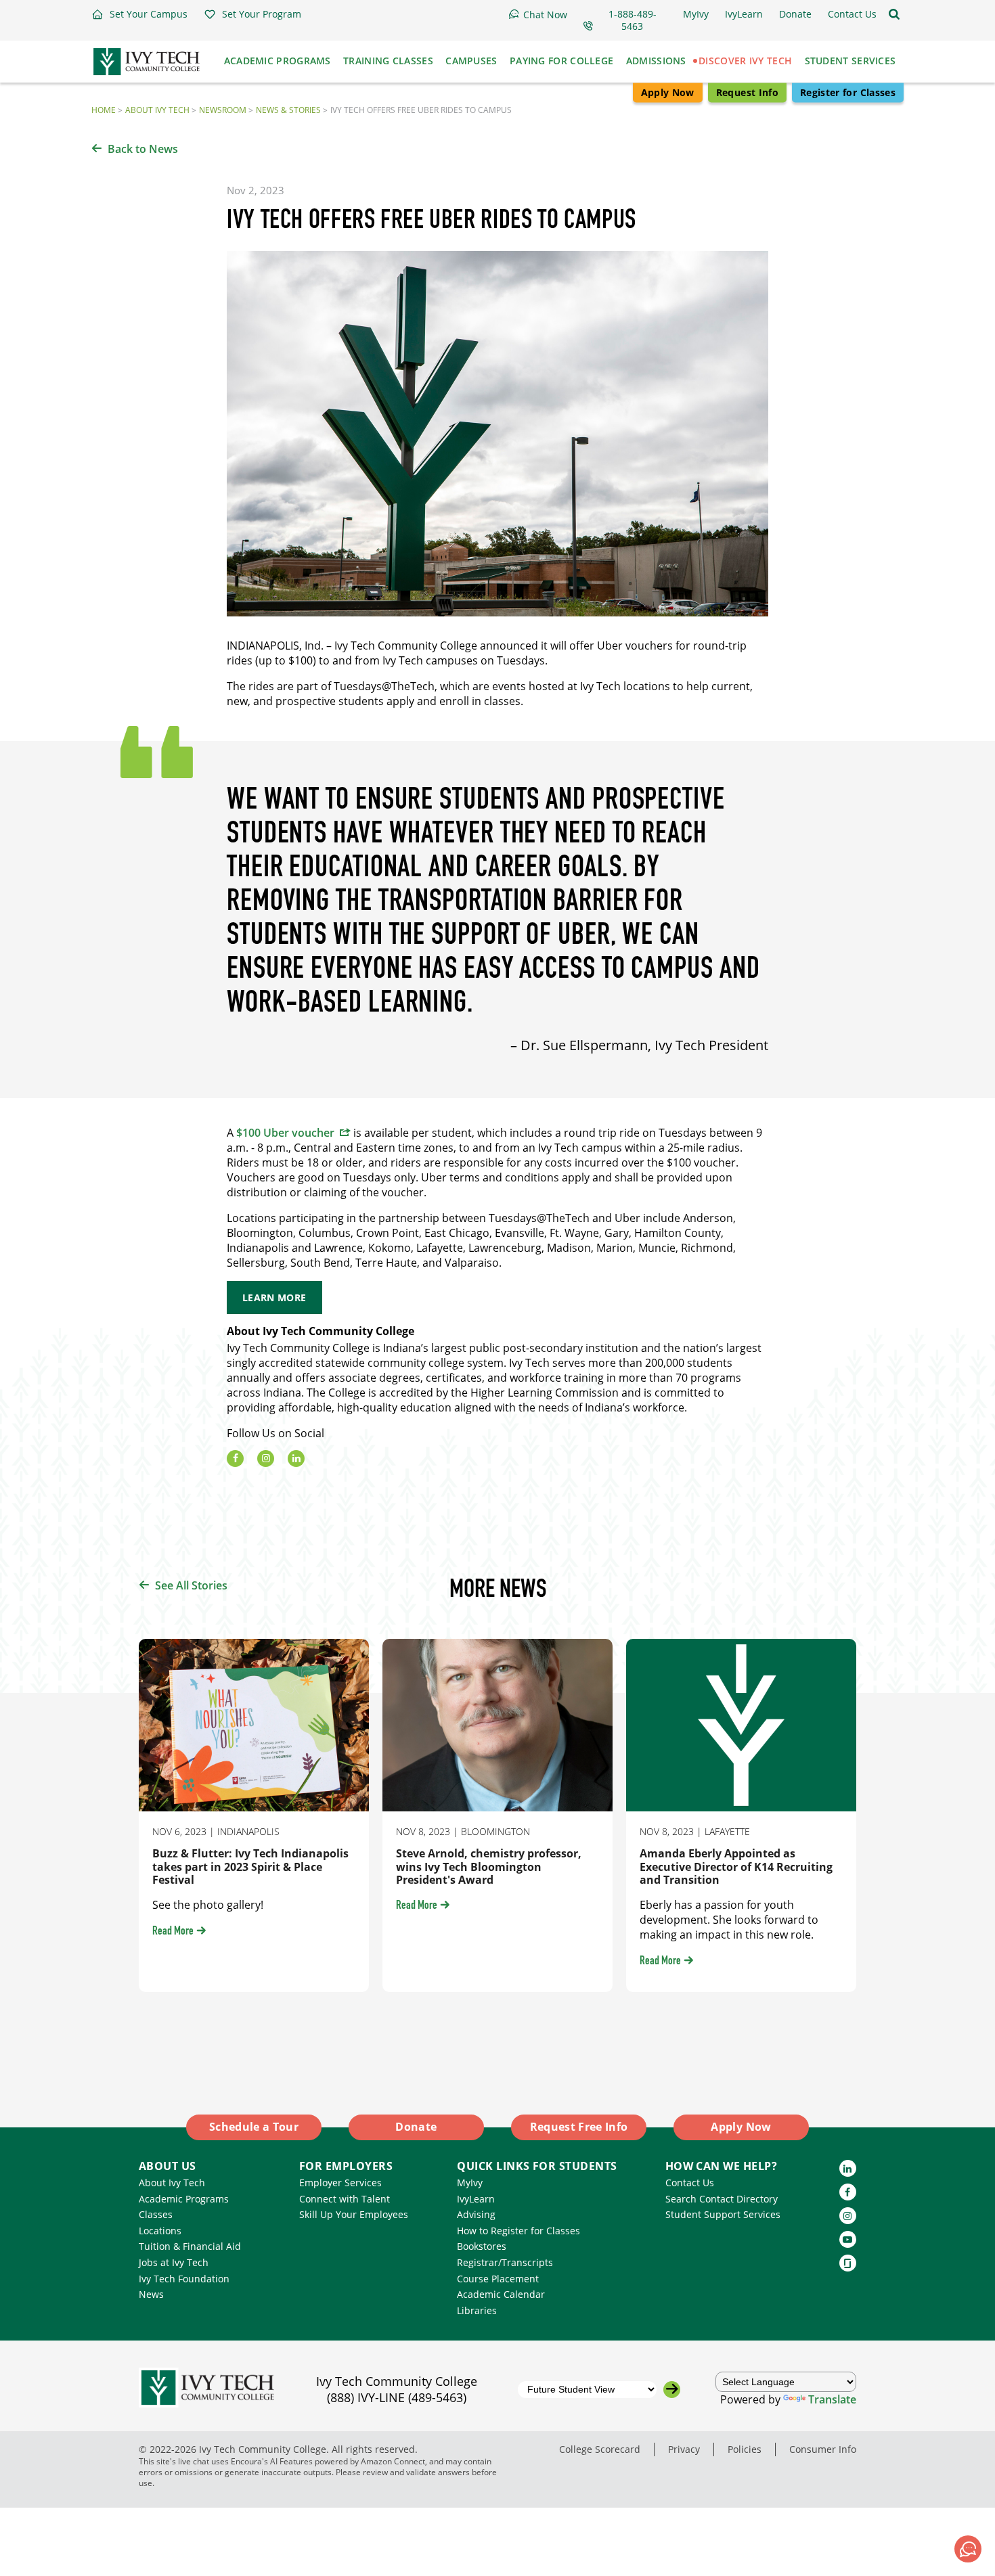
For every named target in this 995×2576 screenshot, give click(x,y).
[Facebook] (235, 1459)
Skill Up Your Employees (354, 2214)
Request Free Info (579, 2127)
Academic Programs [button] (278, 61)
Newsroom (223, 110)
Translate (832, 2399)
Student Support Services (723, 2214)
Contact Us (690, 2183)
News (151, 2294)
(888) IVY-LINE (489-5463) (397, 2397)
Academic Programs (184, 2199)
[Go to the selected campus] (672, 2390)
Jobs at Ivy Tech (174, 2262)
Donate (416, 2127)
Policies (745, 2449)
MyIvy (470, 2183)
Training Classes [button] (388, 61)
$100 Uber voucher (285, 1133)
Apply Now (668, 92)
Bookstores (482, 2246)
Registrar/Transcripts (505, 2262)
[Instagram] (266, 1459)
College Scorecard (600, 2449)
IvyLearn (476, 2199)
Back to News (143, 149)
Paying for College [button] (561, 61)
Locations (160, 2231)
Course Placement (498, 2279)
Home (104, 110)
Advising (476, 2214)
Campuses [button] (471, 61)
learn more (274, 1297)
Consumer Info (823, 2449)
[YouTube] (848, 2239)
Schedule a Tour (254, 2127)
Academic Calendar (501, 2294)
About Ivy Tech (157, 110)
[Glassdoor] (848, 2263)
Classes (156, 2214)
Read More (173, 1932)
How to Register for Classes (518, 2231)
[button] (139, 14)
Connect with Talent (345, 2199)
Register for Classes (848, 92)
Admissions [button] (656, 61)
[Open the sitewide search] (894, 14)
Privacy (684, 2449)
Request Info (747, 92)
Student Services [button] (850, 61)
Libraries (477, 2310)
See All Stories (191, 1585)
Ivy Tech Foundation (184, 2279)
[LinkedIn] (296, 1459)
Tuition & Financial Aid (190, 2246)
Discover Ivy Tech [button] (745, 61)
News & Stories (288, 110)
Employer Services (340, 2183)
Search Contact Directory (722, 2199)
